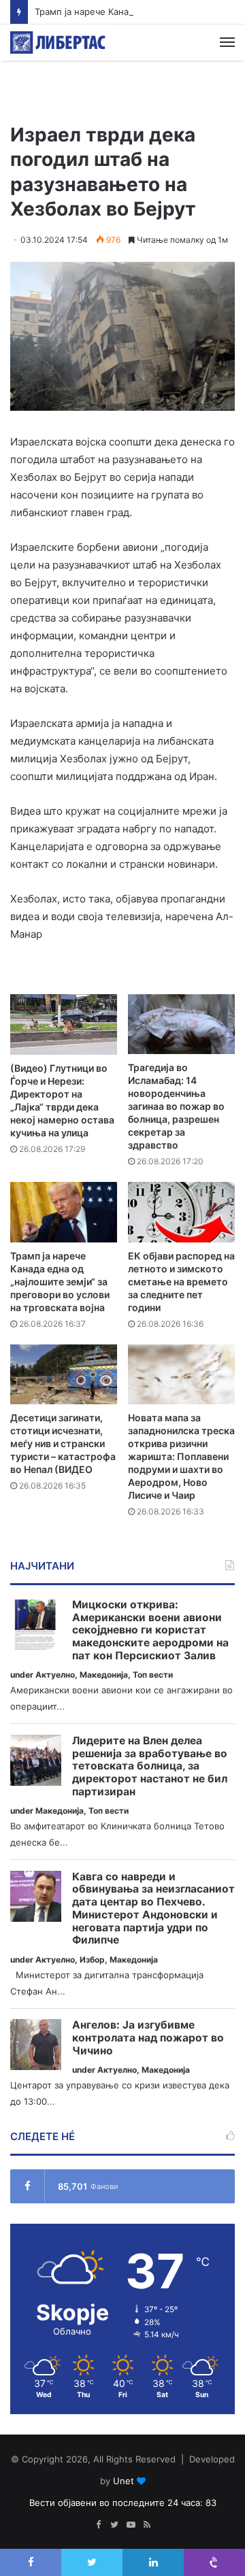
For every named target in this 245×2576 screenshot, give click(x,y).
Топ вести (153, 1675)
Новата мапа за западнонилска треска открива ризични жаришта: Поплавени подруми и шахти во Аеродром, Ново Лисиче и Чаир (181, 1456)
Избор (92, 1960)
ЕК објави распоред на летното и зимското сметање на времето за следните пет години (181, 1282)
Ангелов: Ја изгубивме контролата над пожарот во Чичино (148, 2038)
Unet (124, 2481)
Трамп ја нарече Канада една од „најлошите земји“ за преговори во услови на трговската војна (60, 1282)
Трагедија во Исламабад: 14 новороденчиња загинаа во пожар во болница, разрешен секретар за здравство (176, 1106)
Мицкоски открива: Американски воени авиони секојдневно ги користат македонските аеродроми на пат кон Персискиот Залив (150, 1630)
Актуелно (55, 1675)
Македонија (104, 1675)
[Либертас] (58, 43)
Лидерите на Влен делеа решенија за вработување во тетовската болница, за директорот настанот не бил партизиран (150, 1766)
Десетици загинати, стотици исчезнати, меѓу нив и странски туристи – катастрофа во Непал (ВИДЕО (63, 1443)
